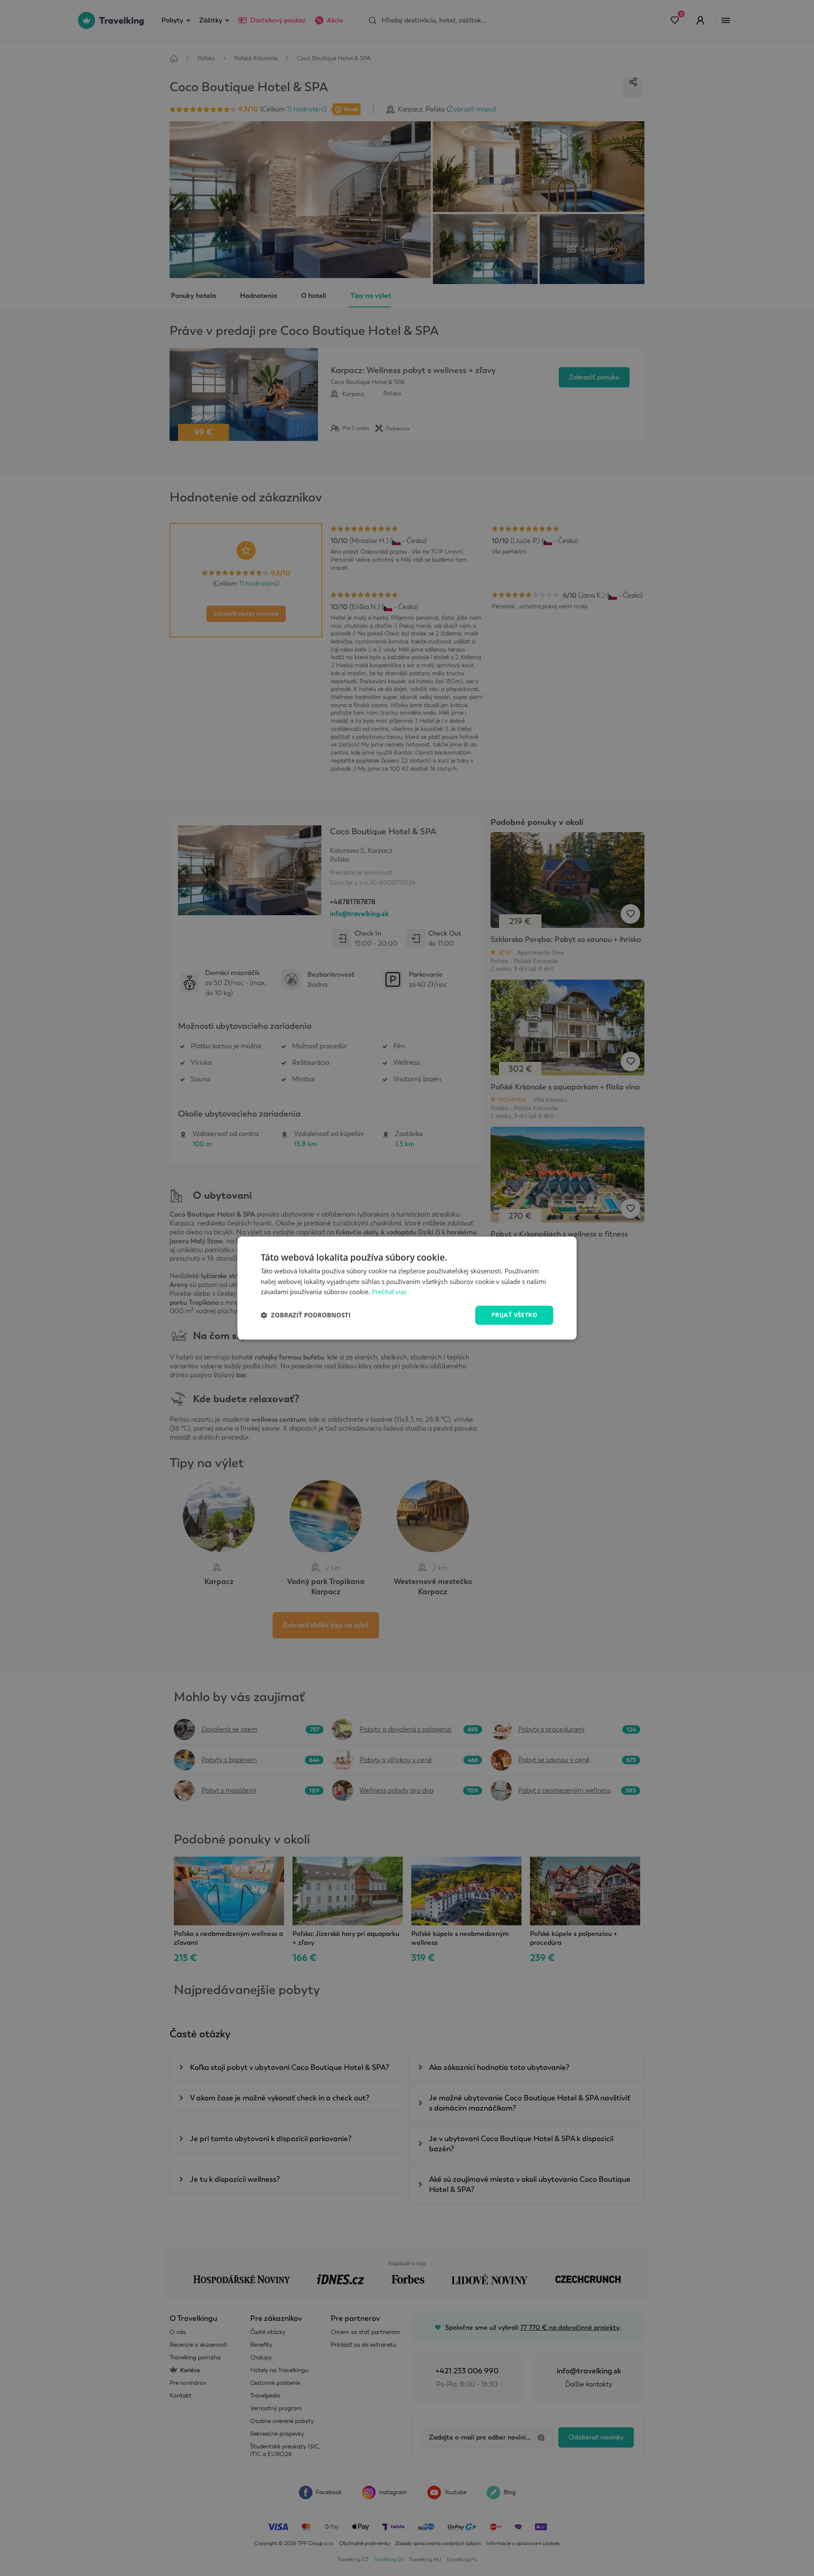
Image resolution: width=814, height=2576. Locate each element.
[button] (306, 1315)
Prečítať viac (389, 1292)
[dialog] (407, 1288)
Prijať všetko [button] (514, 1315)
